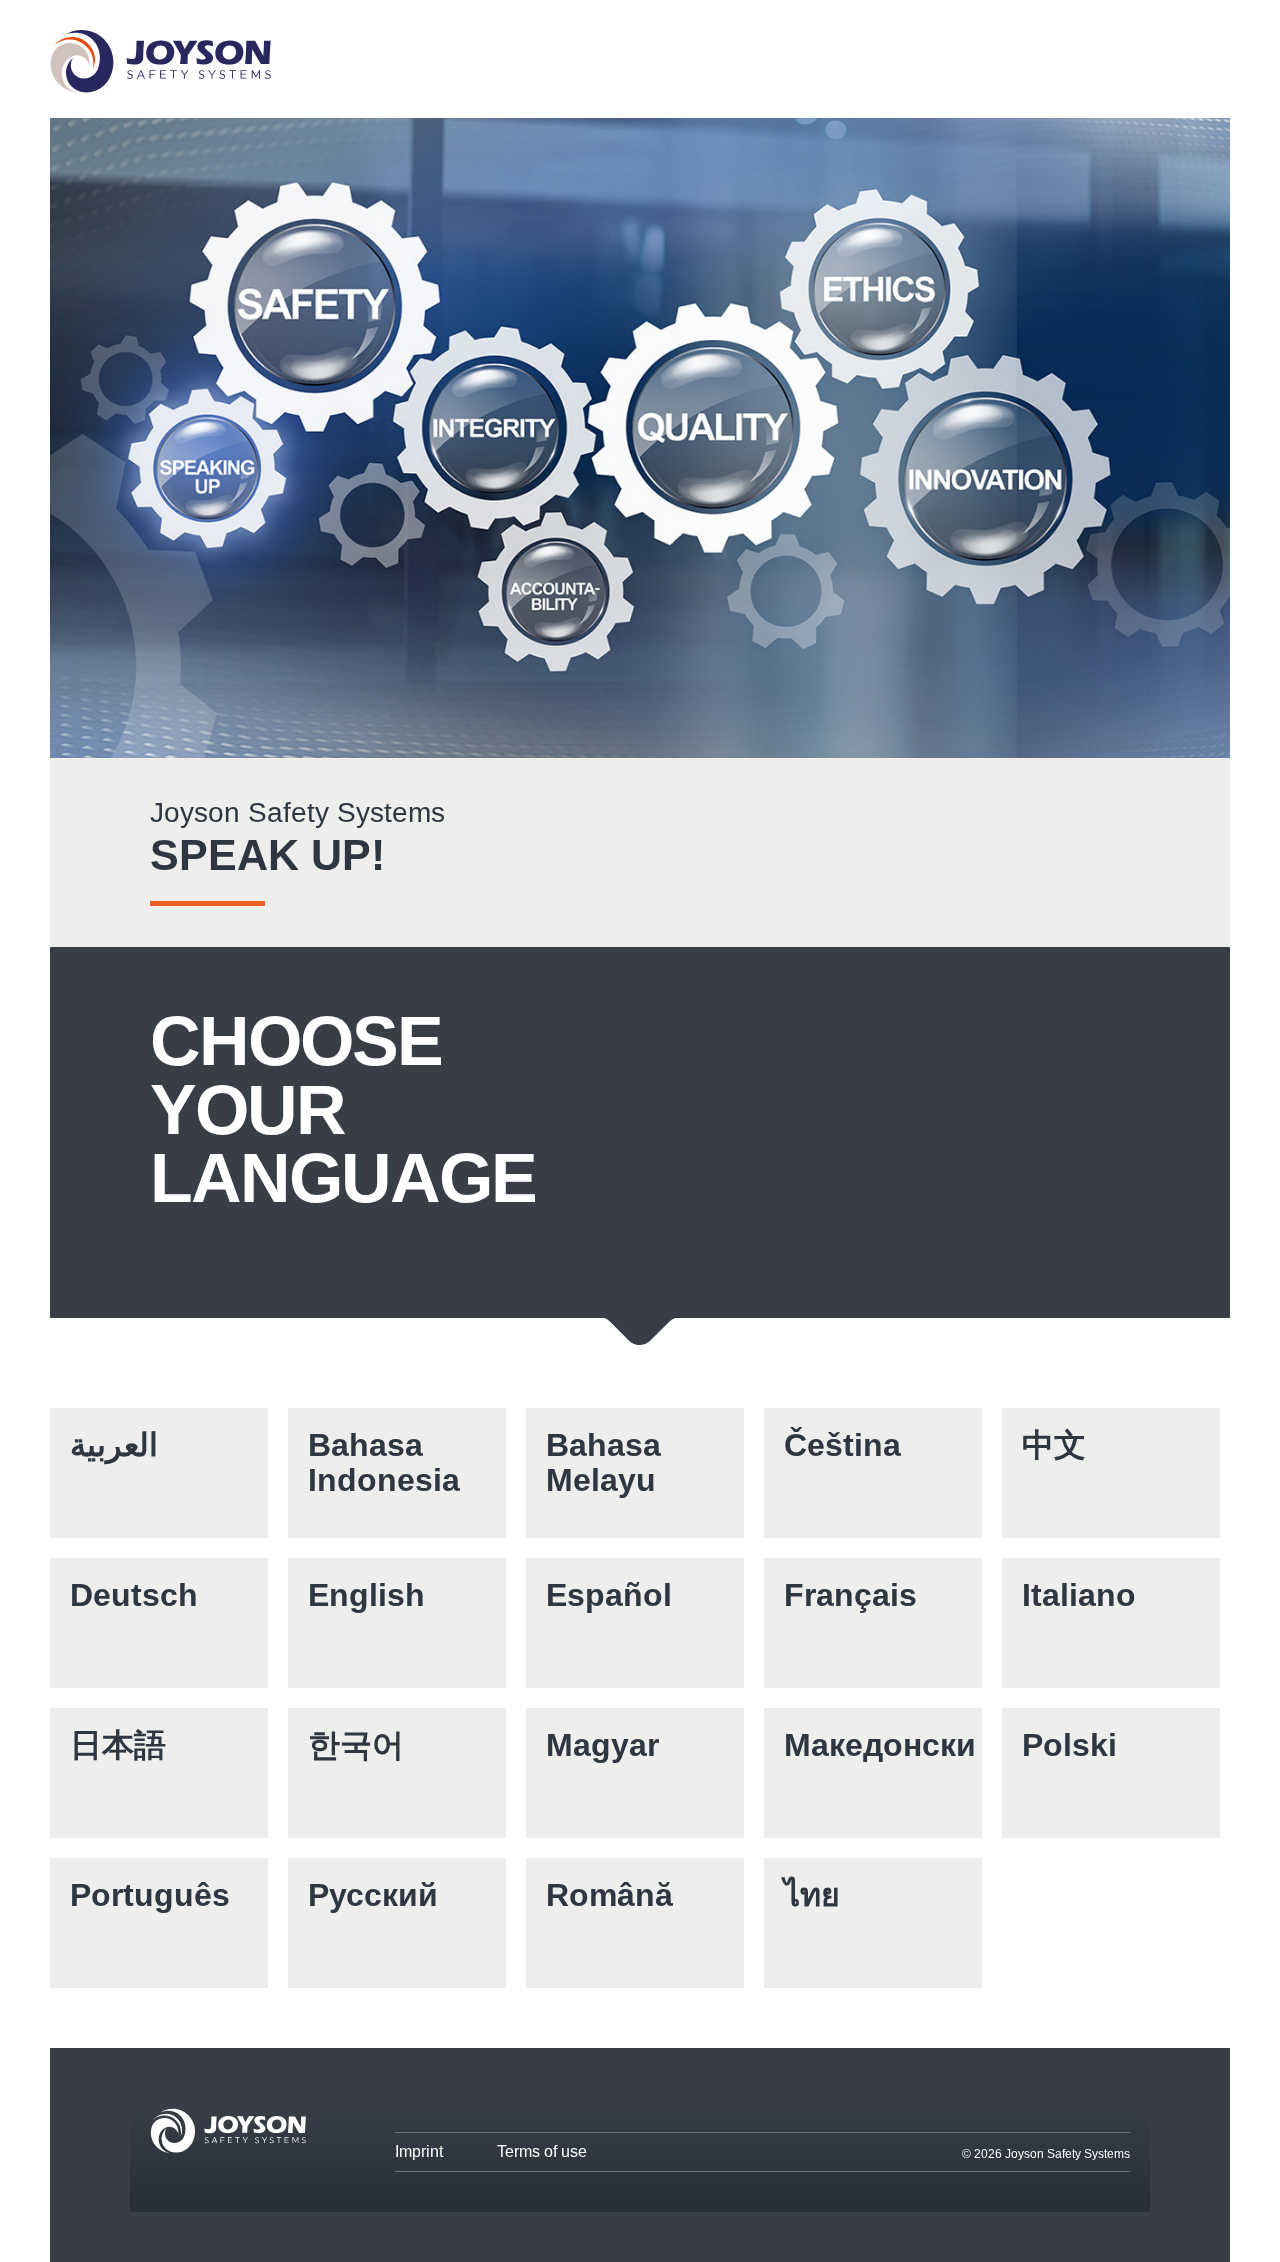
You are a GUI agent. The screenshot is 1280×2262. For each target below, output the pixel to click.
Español (609, 1595)
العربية (114, 1445)
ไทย (812, 1895)
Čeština (842, 1445)
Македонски (880, 1745)
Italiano (1079, 1595)
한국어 (356, 1745)
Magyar (602, 1745)
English (366, 1595)
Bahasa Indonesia (384, 1462)
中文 (1054, 1445)
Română (609, 1895)
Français (850, 1595)
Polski (1069, 1745)
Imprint (419, 2151)
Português (150, 1895)
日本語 (118, 1745)
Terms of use (542, 2151)
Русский (373, 1895)
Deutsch (134, 1595)
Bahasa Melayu (603, 1462)
